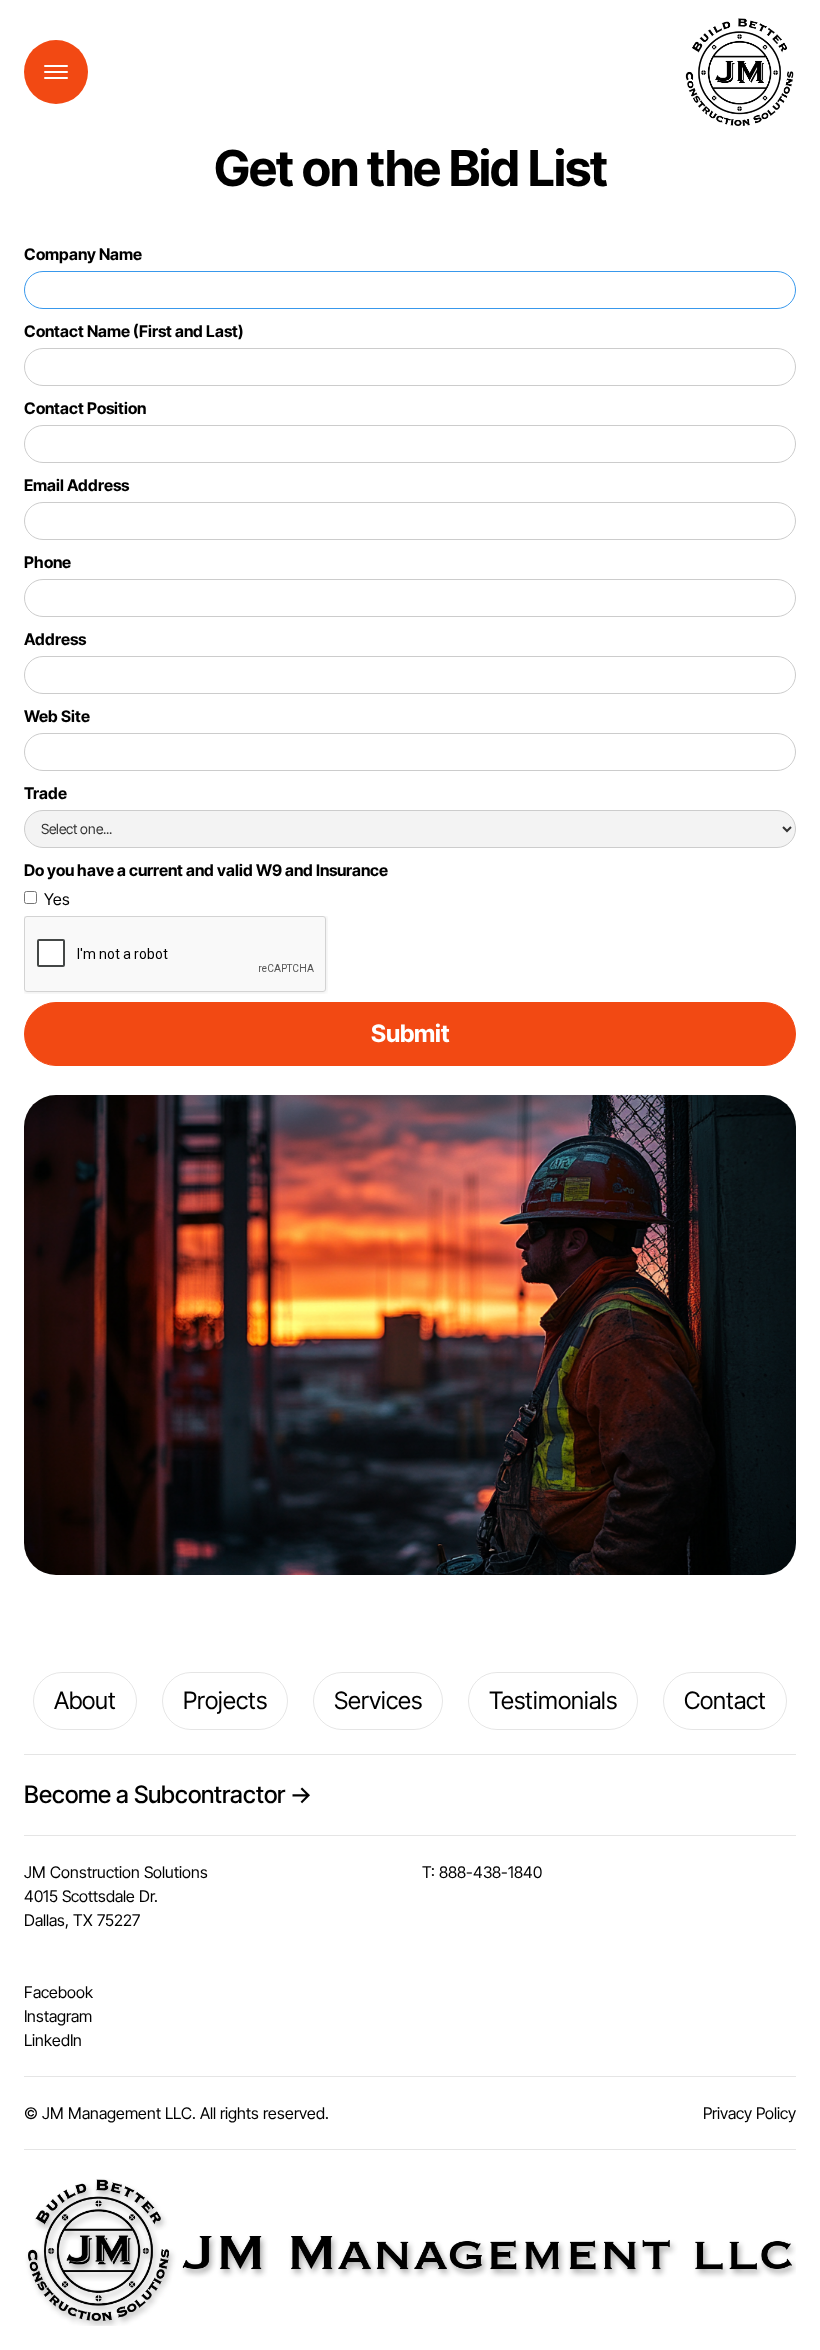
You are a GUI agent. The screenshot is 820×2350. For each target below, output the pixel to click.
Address (55, 639)
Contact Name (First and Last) (134, 331)
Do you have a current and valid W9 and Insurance (206, 870)
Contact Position (85, 408)
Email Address (76, 485)
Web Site (57, 716)
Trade (45, 793)
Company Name (83, 254)
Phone (47, 562)
